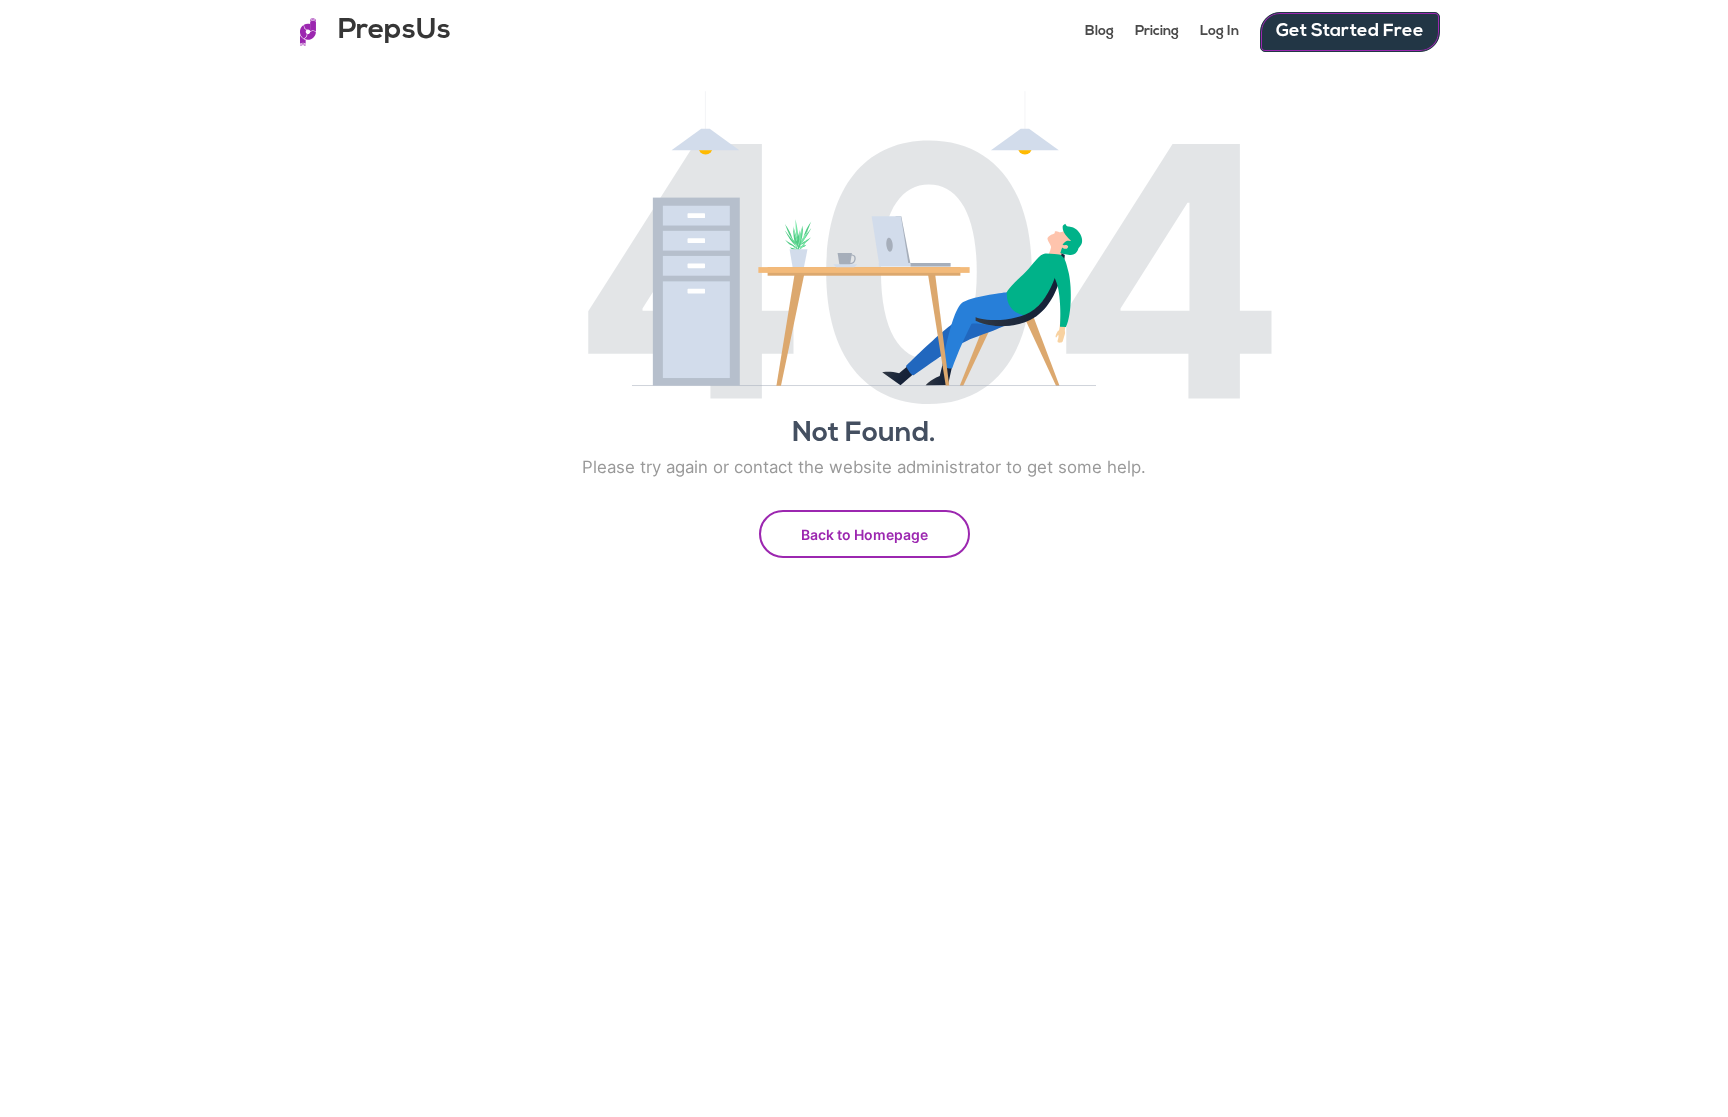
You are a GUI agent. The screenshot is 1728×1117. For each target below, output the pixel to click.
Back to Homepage (864, 534)
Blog (1099, 31)
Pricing (1157, 31)
